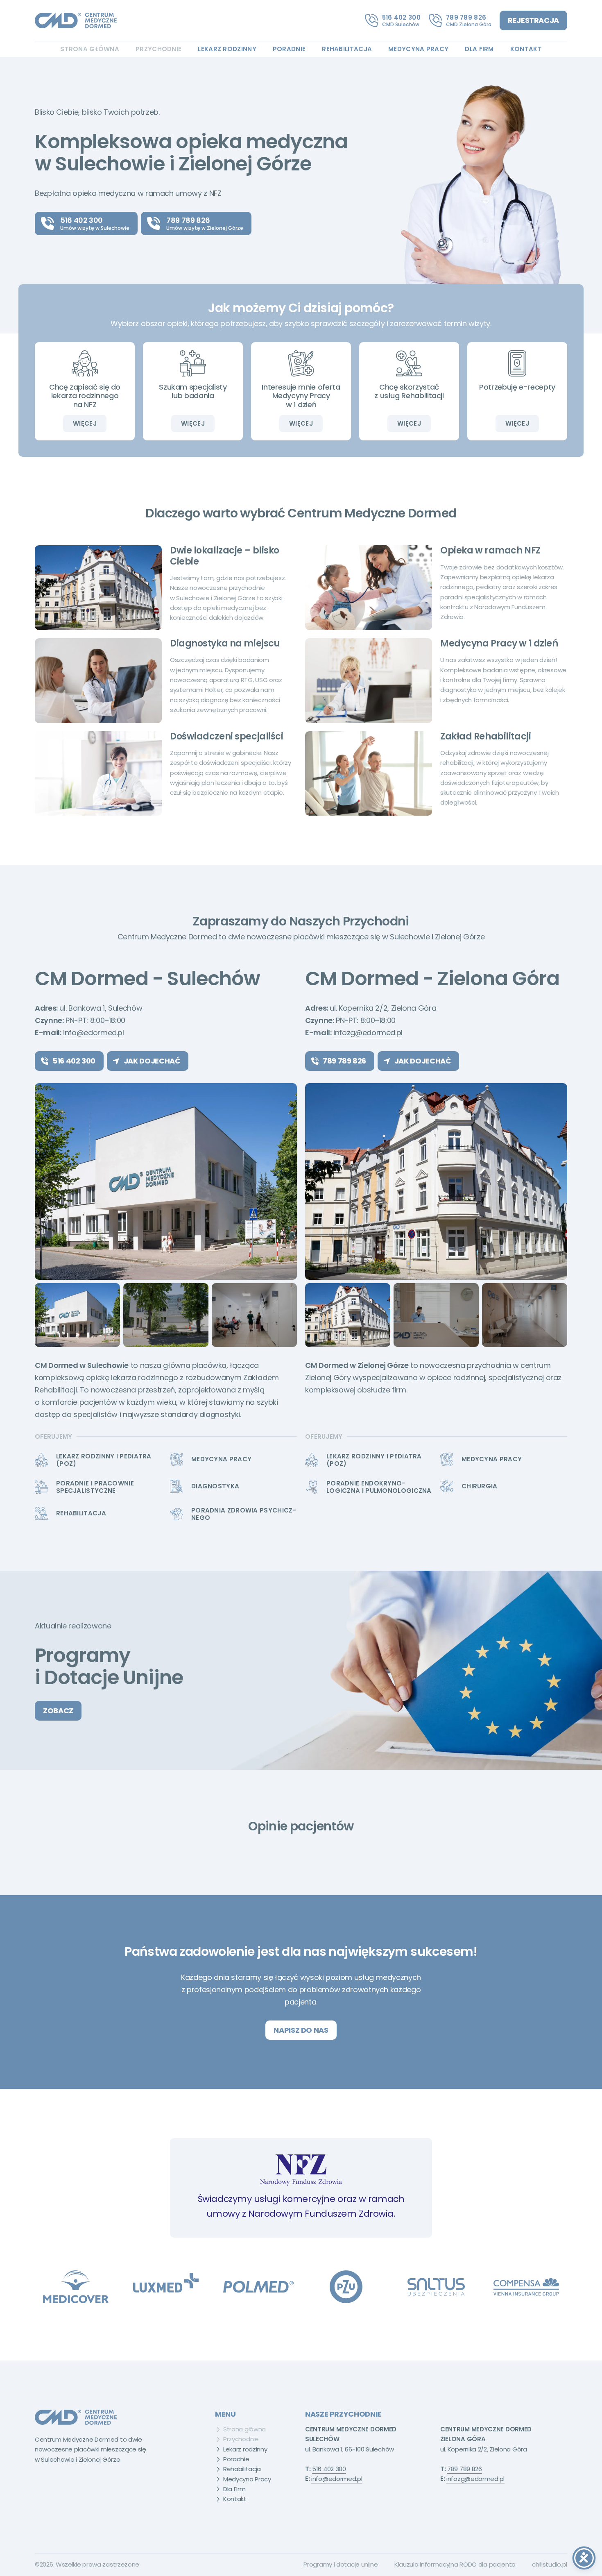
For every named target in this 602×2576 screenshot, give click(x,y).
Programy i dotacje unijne (341, 2564)
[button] (45, 1181)
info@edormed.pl (94, 1033)
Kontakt (526, 49)
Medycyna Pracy (418, 49)
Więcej (85, 423)
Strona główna (90, 49)
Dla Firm (479, 49)
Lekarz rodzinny (227, 49)
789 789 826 (466, 17)
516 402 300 (401, 17)
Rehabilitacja (347, 49)
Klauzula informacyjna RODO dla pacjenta (455, 2564)
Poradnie (289, 49)
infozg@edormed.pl (368, 1033)
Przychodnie (158, 49)
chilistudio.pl (550, 2564)
